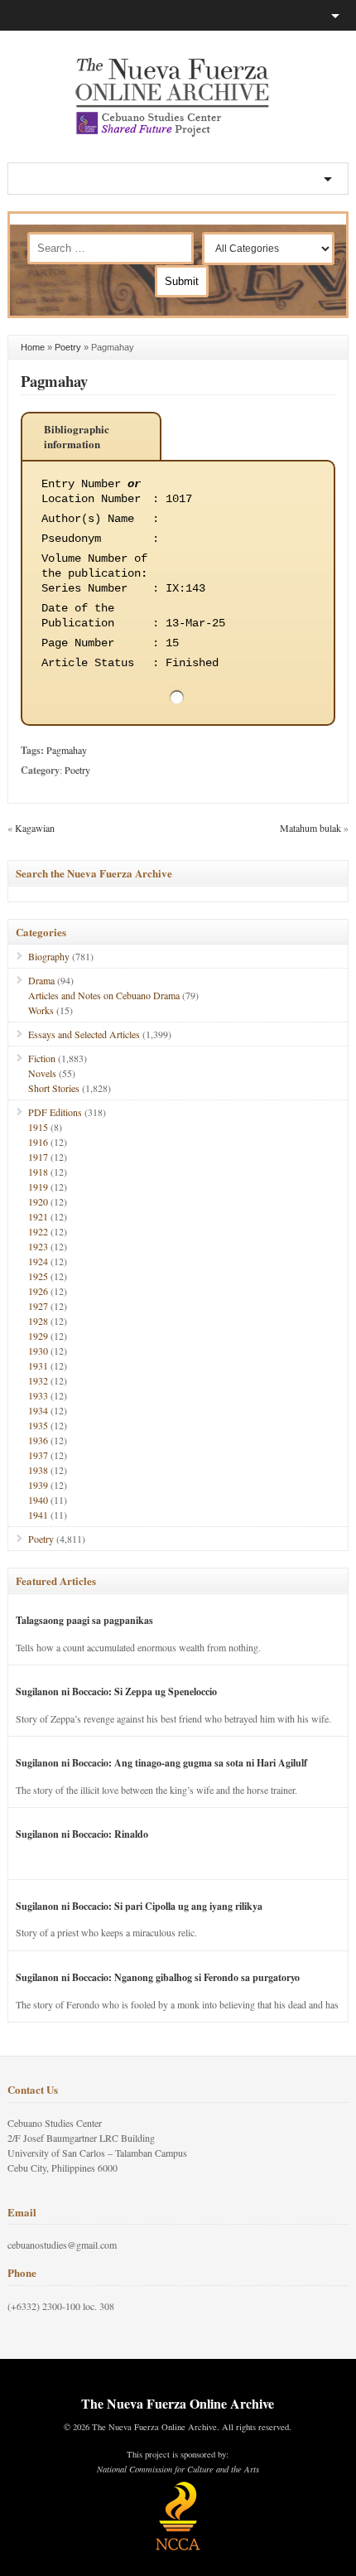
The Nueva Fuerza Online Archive (178, 2403)
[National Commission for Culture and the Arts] (178, 2548)
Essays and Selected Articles (84, 1034)
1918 (38, 1172)
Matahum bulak (310, 828)
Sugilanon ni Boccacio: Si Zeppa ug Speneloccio (116, 1692)
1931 (38, 1365)
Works (41, 1010)
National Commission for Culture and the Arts (178, 2469)
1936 (38, 1440)
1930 (38, 1351)
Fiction (42, 1058)
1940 (38, 1500)
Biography (49, 956)
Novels (42, 1073)
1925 (38, 1276)
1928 (38, 1321)
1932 (38, 1380)
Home (33, 347)
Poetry (68, 347)
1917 (38, 1157)
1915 (38, 1127)
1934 (38, 1410)
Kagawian (35, 828)
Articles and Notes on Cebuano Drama (104, 995)
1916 (38, 1142)
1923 (38, 1246)
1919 (38, 1187)
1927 (38, 1306)
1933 (38, 1395)
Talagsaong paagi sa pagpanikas (84, 1620)
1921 (38, 1216)
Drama (41, 980)
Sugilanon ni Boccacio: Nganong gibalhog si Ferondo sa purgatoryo (158, 1977)
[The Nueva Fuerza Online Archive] (178, 133)
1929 (38, 1336)
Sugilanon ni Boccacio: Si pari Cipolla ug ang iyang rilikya (139, 1906)
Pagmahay (54, 381)
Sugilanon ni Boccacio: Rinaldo (82, 1834)
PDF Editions (55, 1112)
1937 (38, 1455)
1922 (38, 1231)
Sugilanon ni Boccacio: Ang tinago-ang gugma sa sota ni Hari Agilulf (161, 1763)
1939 (38, 1485)
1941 (38, 1515)
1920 (38, 1201)
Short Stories (54, 1088)
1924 (38, 1261)
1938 (38, 1470)
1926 (38, 1291)
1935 (38, 1425)
